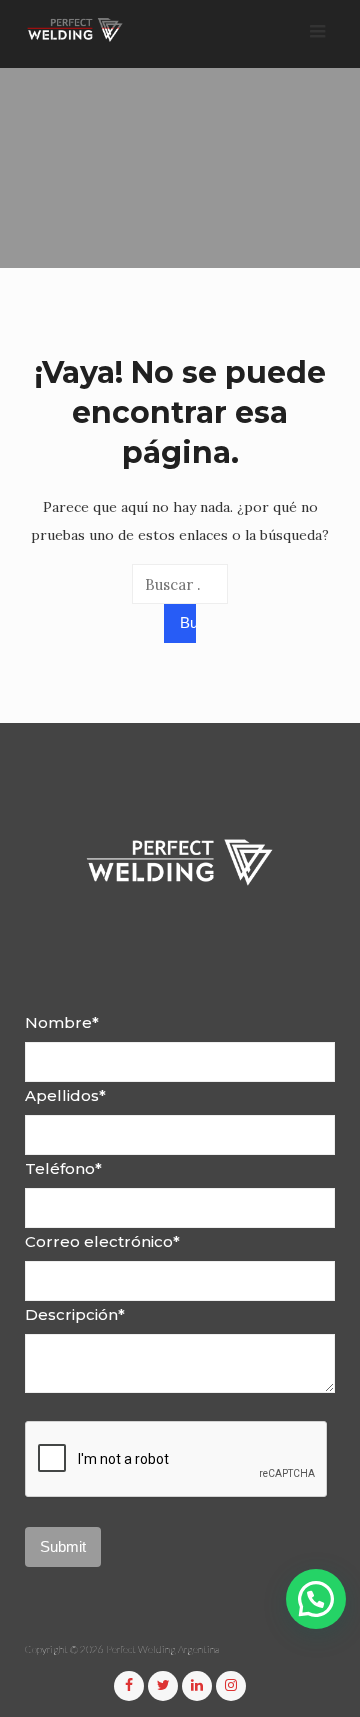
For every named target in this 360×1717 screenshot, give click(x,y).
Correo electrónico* (102, 1241)
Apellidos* (65, 1095)
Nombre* (62, 1022)
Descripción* (75, 1314)
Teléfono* (63, 1168)
